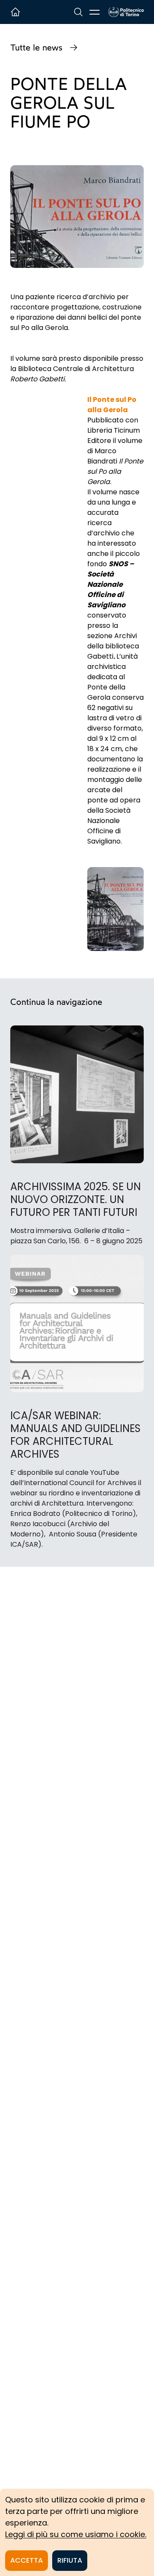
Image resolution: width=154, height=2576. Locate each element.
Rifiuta (70, 2560)
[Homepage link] (126, 12)
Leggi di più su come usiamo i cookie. (76, 2534)
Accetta (27, 2560)
